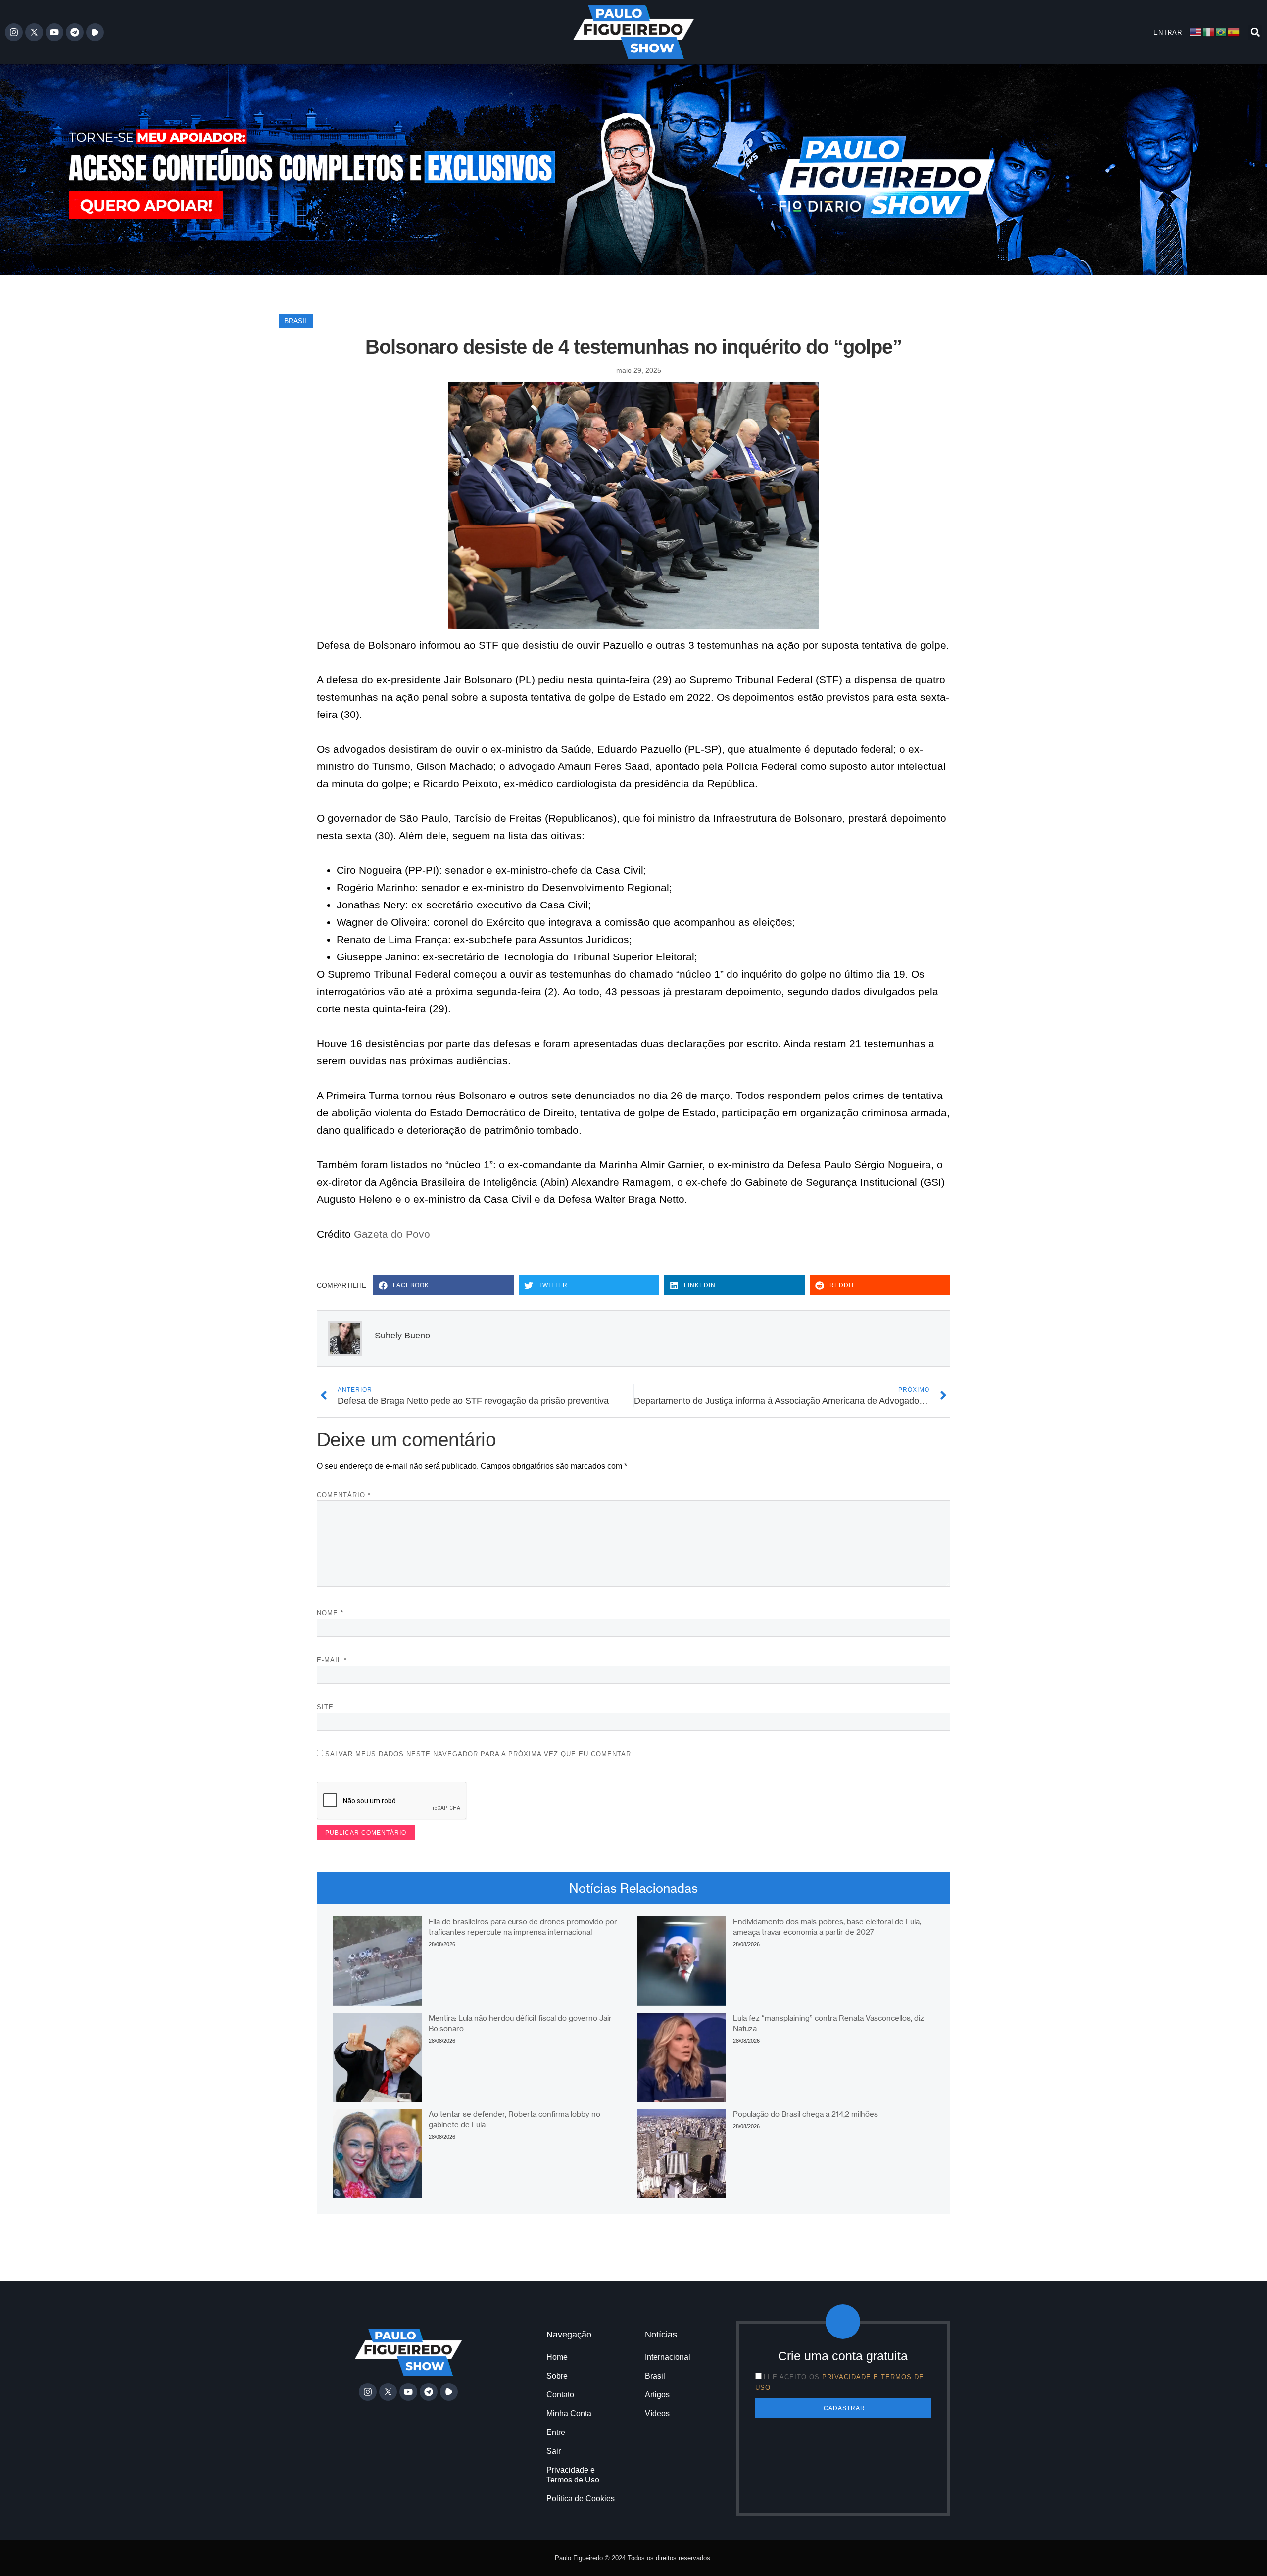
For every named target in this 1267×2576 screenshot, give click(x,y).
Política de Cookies (581, 2499)
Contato (560, 2395)
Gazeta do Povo (392, 1234)
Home (557, 2357)
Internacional (668, 2357)
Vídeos (657, 2413)
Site (325, 1707)
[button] (1255, 32)
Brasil (296, 321)
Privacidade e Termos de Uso (573, 2475)
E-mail (332, 1660)
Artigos (657, 2395)
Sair (554, 2451)
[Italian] (1209, 32)
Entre (556, 2432)
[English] (1196, 32)
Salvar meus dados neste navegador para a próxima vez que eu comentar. (479, 1754)
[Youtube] (54, 32)
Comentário (344, 1495)
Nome (330, 1613)
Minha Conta (569, 2413)
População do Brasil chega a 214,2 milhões (805, 2114)
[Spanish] (1234, 32)
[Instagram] (14, 32)
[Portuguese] (1221, 32)
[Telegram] (75, 32)
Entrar (1168, 32)
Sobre (557, 2376)
